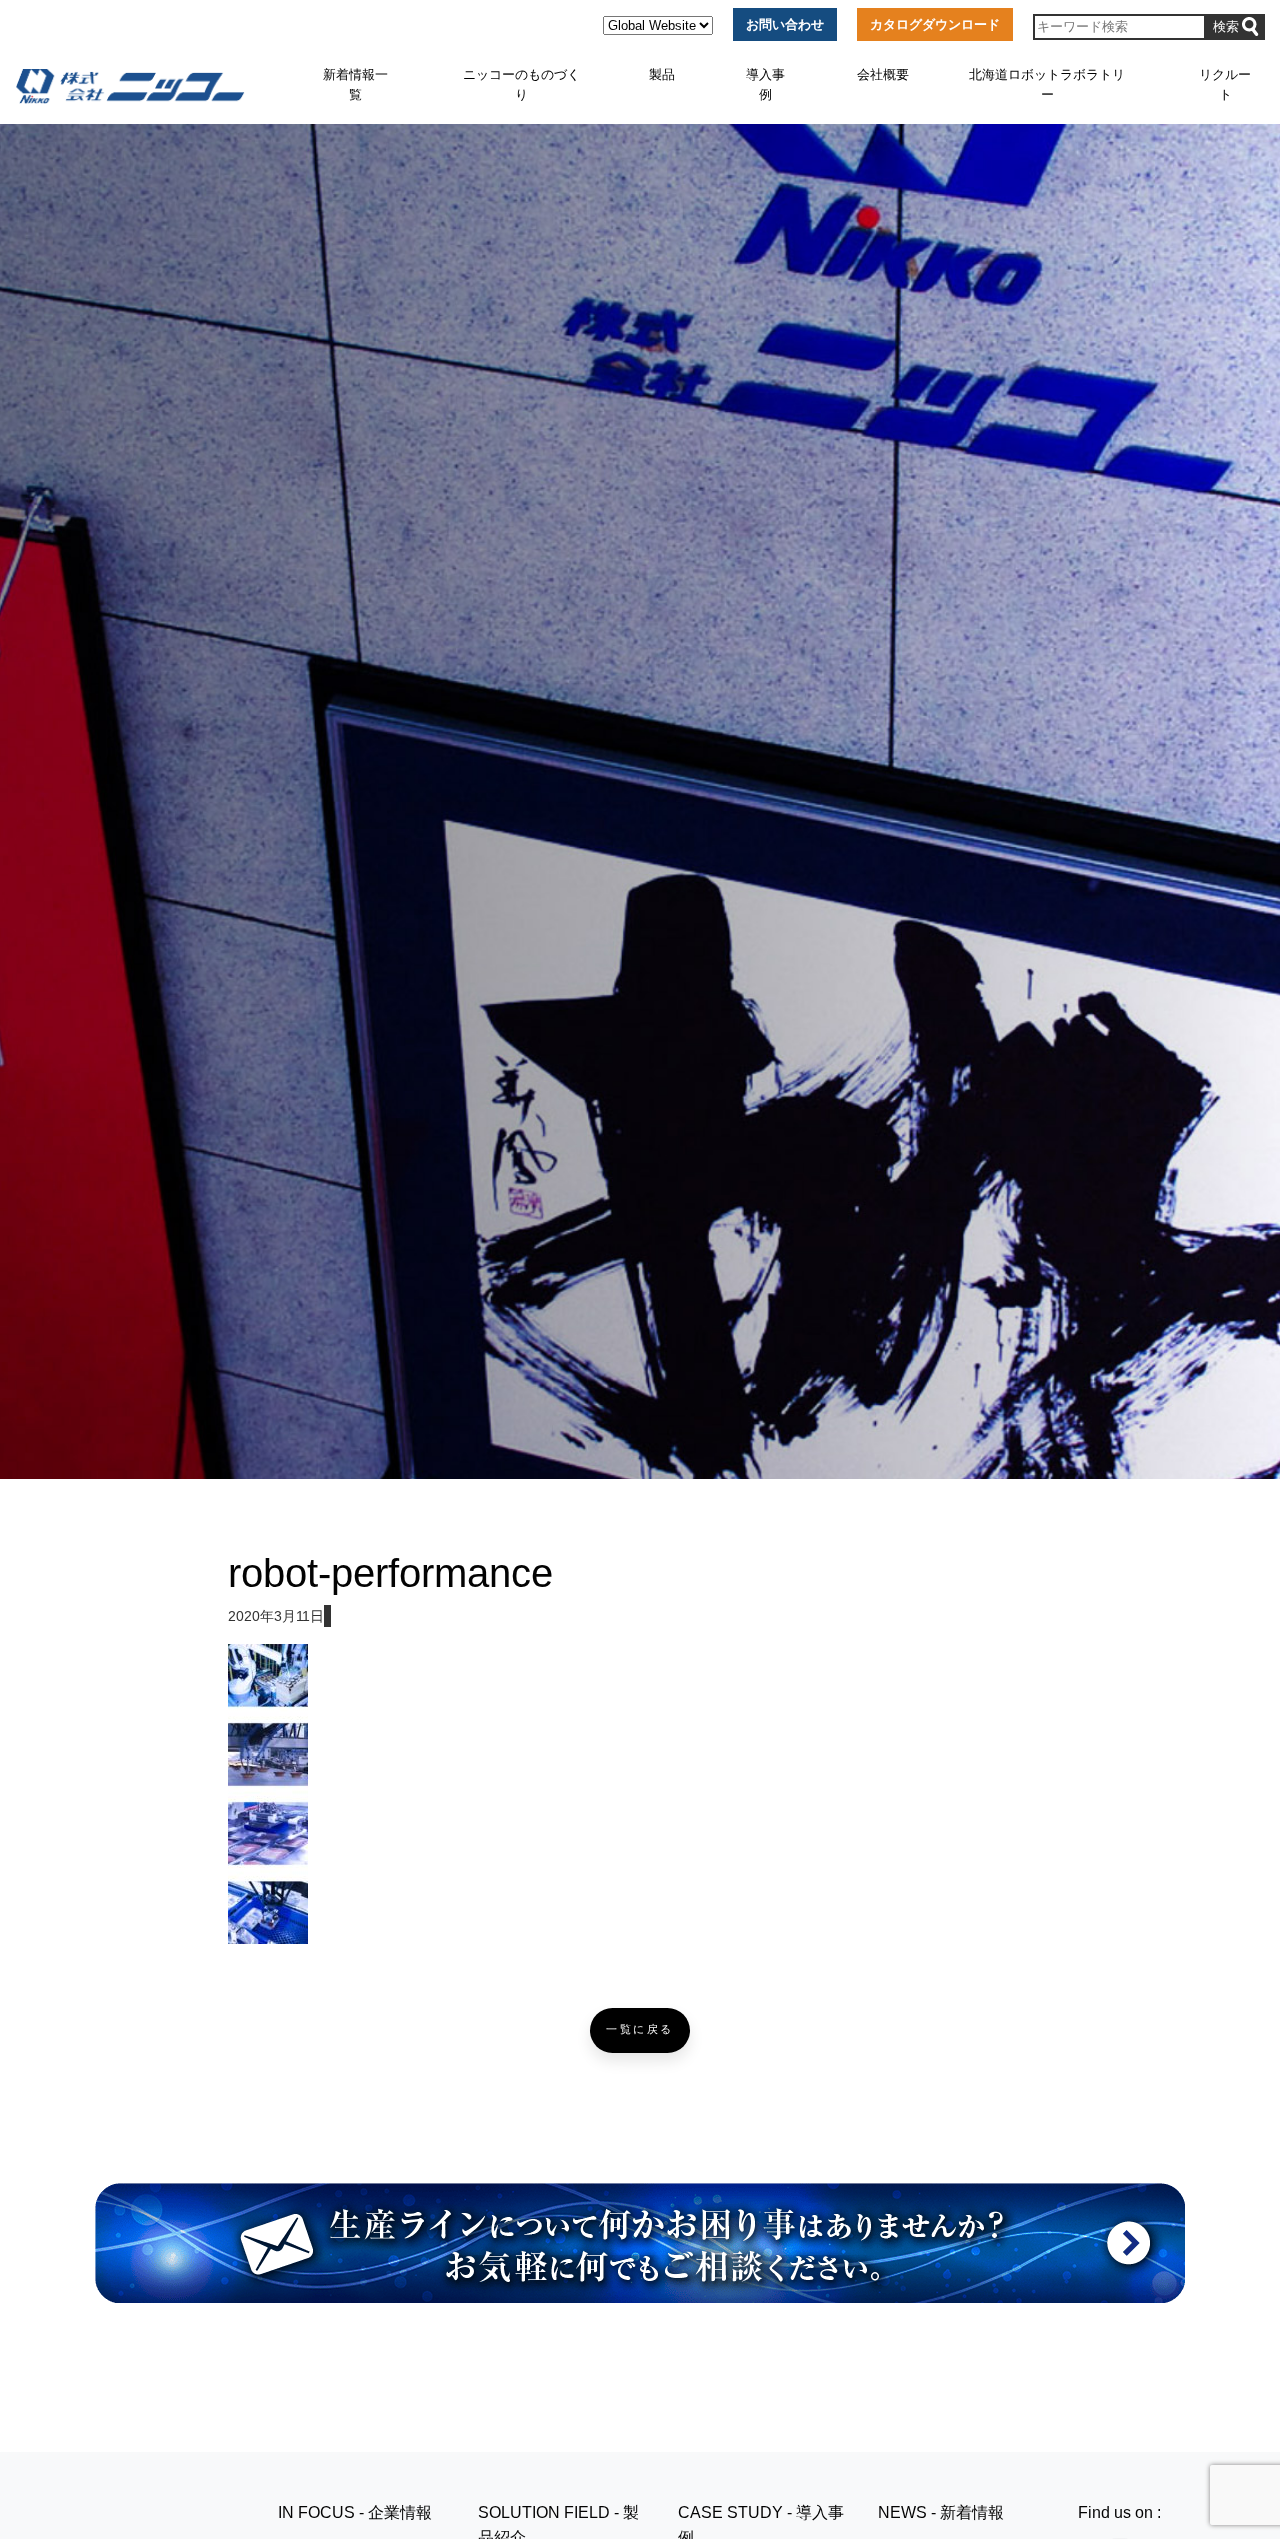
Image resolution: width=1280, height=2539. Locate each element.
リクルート (1225, 84)
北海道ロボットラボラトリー (1047, 84)
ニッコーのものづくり (521, 84)
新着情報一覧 (355, 84)
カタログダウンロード (935, 24)
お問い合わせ (785, 24)
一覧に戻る (640, 2029)
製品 (662, 74)
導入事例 (765, 84)
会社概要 (883, 74)
